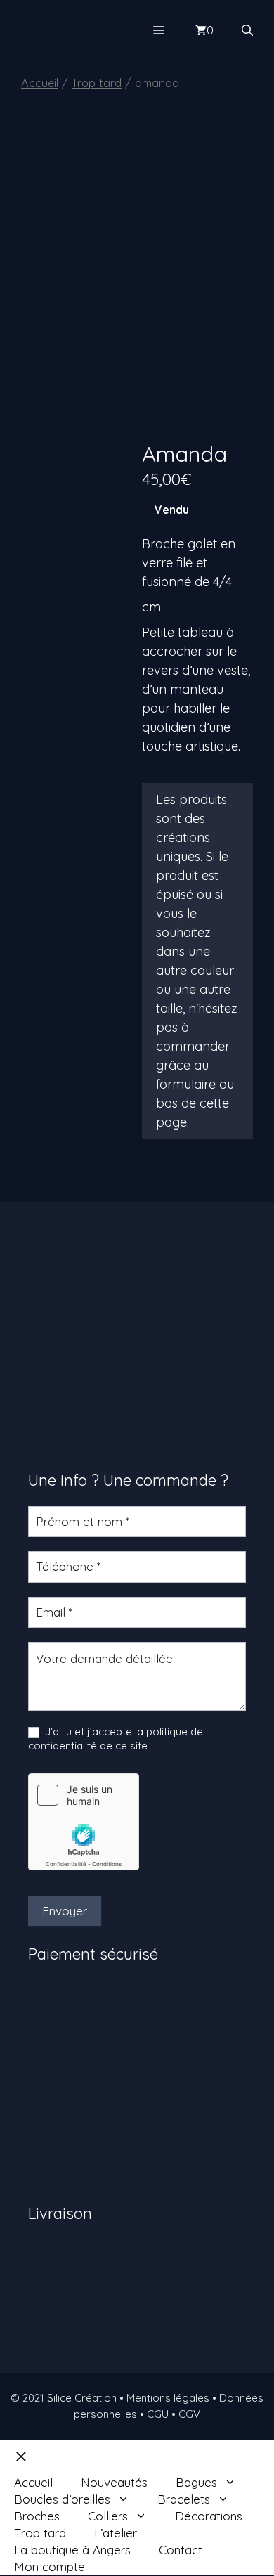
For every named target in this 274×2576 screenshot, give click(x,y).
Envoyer (65, 1911)
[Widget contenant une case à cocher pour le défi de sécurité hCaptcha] (84, 1822)
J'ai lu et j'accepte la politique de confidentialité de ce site (116, 1739)
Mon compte (50, 2567)
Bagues (196, 2482)
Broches (37, 2516)
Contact (181, 2550)
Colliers (108, 2516)
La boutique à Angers (72, 2550)
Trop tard (97, 83)
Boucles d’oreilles (62, 2499)
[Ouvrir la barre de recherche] (247, 30)
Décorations (209, 2516)
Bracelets (184, 2499)
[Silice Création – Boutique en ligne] (78, 30)
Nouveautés (114, 2482)
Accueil (40, 83)
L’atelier (116, 2533)
